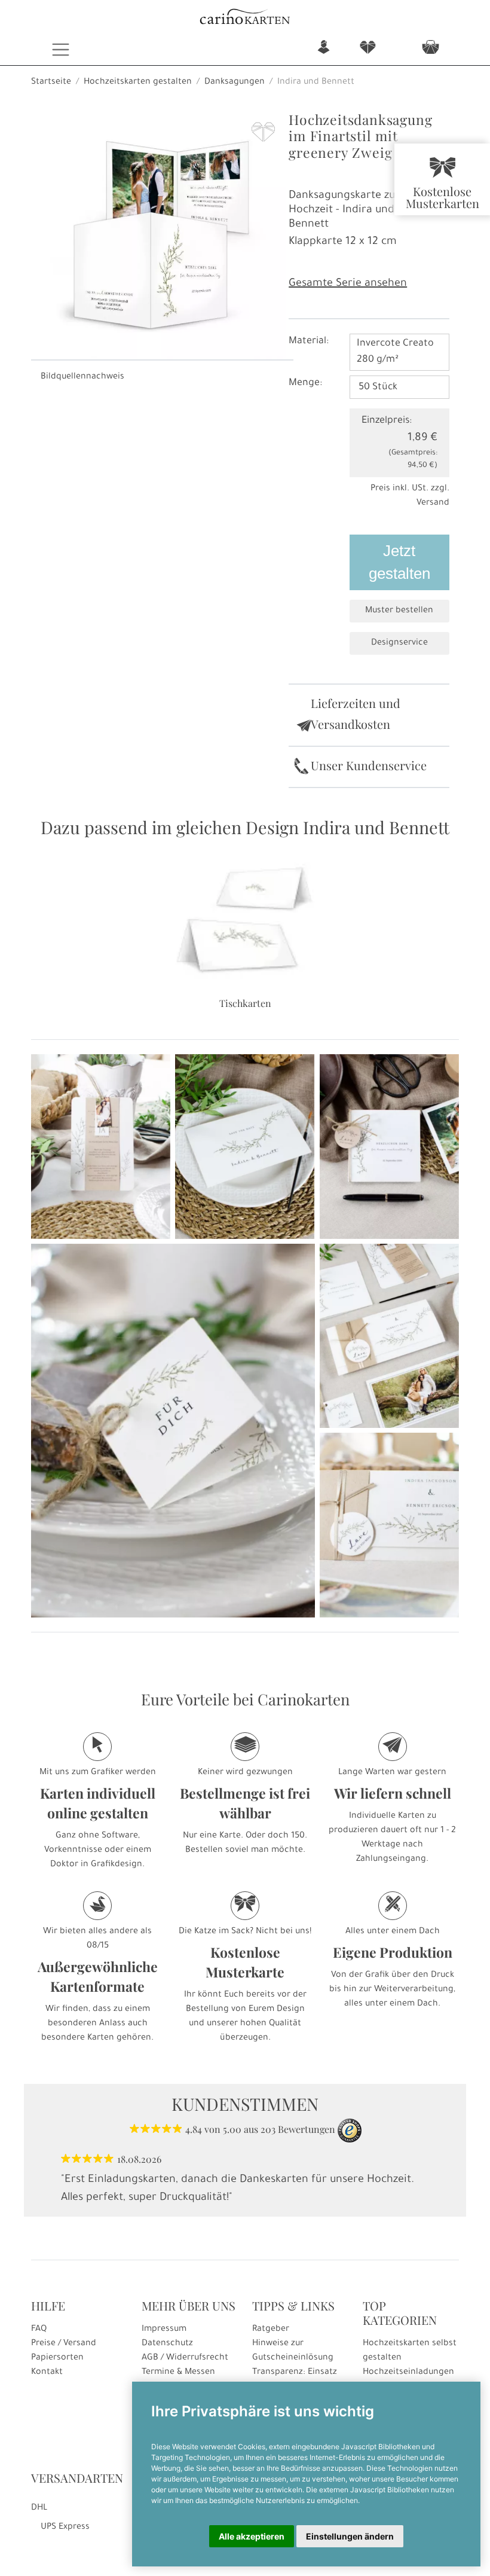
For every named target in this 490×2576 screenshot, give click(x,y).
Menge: (305, 383)
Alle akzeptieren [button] (252, 2536)
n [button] (324, 48)
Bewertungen (307, 2129)
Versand (433, 503)
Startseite (51, 83)
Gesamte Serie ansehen (348, 284)
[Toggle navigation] (61, 50)
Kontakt (47, 2373)
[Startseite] (245, 18)
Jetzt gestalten (399, 562)
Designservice (399, 643)
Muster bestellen (399, 611)
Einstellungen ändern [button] (350, 2536)
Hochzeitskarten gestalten (138, 83)
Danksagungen (235, 83)
